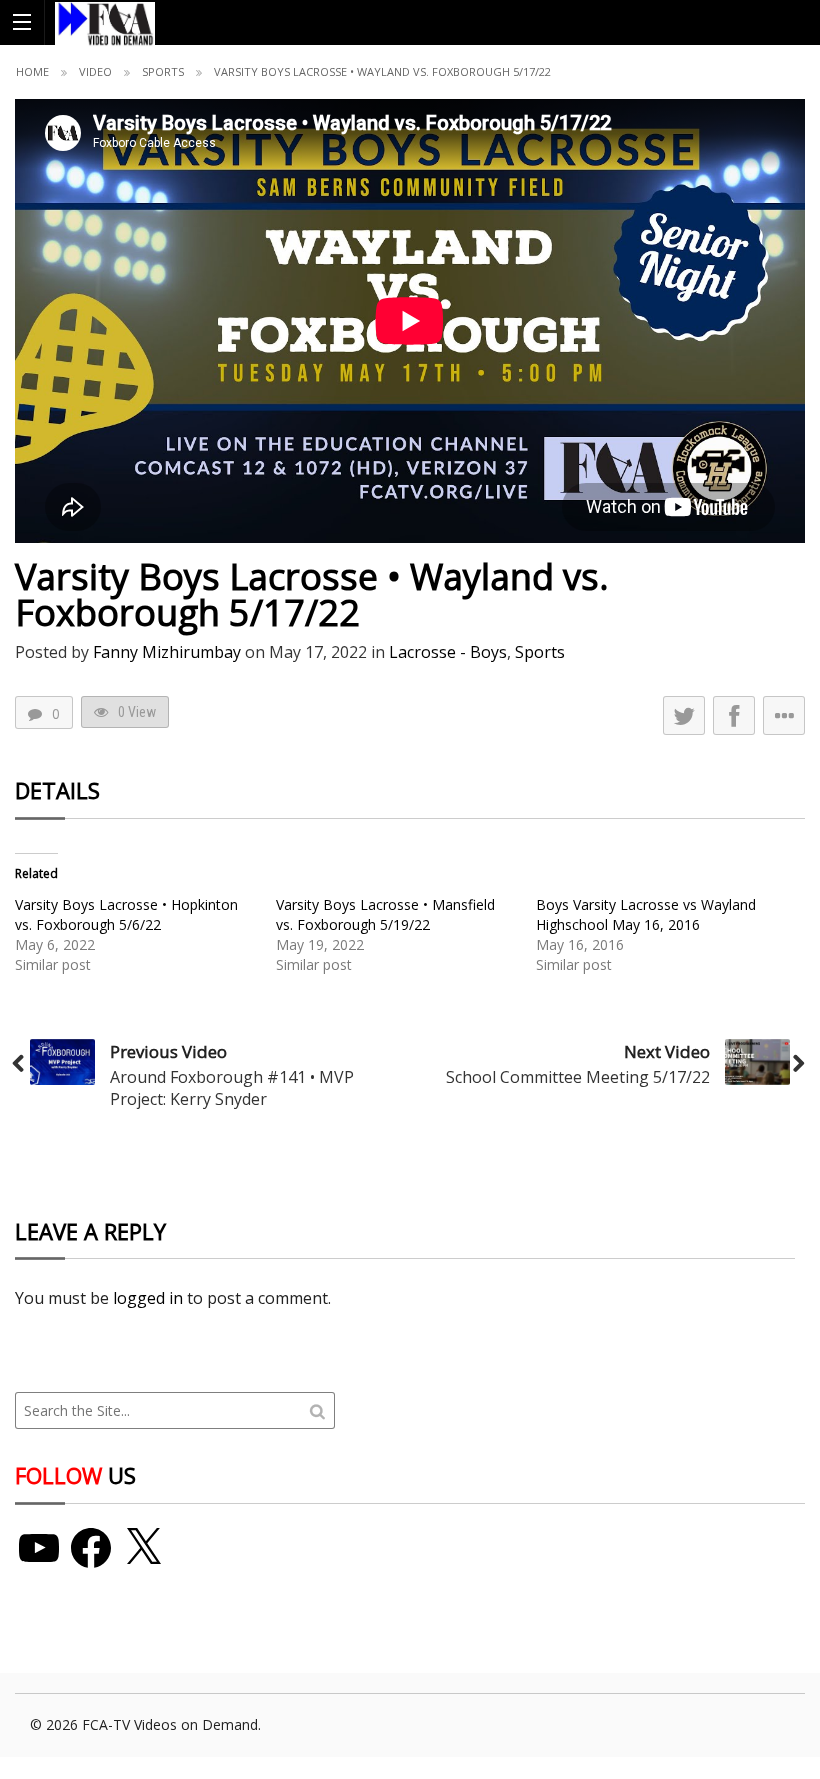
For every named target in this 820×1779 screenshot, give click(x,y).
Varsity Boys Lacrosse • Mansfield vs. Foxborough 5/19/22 (385, 914)
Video (95, 71)
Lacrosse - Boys (448, 652)
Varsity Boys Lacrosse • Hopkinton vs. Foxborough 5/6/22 (126, 914)
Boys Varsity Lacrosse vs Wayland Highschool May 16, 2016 (646, 914)
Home (32, 71)
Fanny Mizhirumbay (167, 652)
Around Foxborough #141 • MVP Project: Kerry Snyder (232, 1088)
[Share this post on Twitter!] (684, 715)
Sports (163, 71)
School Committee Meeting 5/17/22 (578, 1077)
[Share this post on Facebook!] (734, 715)
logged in (148, 1298)
